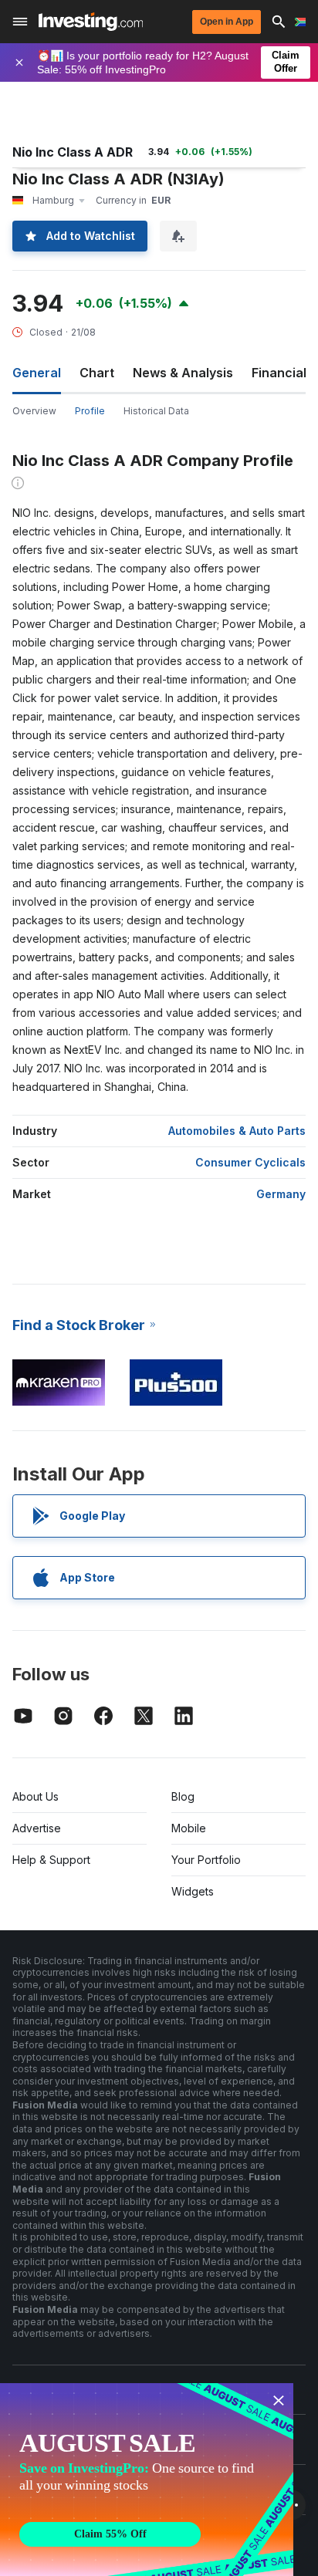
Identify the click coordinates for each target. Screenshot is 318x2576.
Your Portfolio (206, 1860)
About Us (36, 1796)
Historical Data (156, 411)
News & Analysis (183, 373)
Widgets (193, 1891)
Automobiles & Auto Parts (237, 1131)
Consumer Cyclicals (250, 1162)
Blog (183, 1796)
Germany (281, 1194)
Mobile (189, 1828)
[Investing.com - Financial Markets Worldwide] (91, 22)
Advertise (37, 1828)
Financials (282, 373)
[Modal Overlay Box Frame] (147, 2480)
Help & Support (51, 1860)
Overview (34, 411)
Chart (97, 373)
